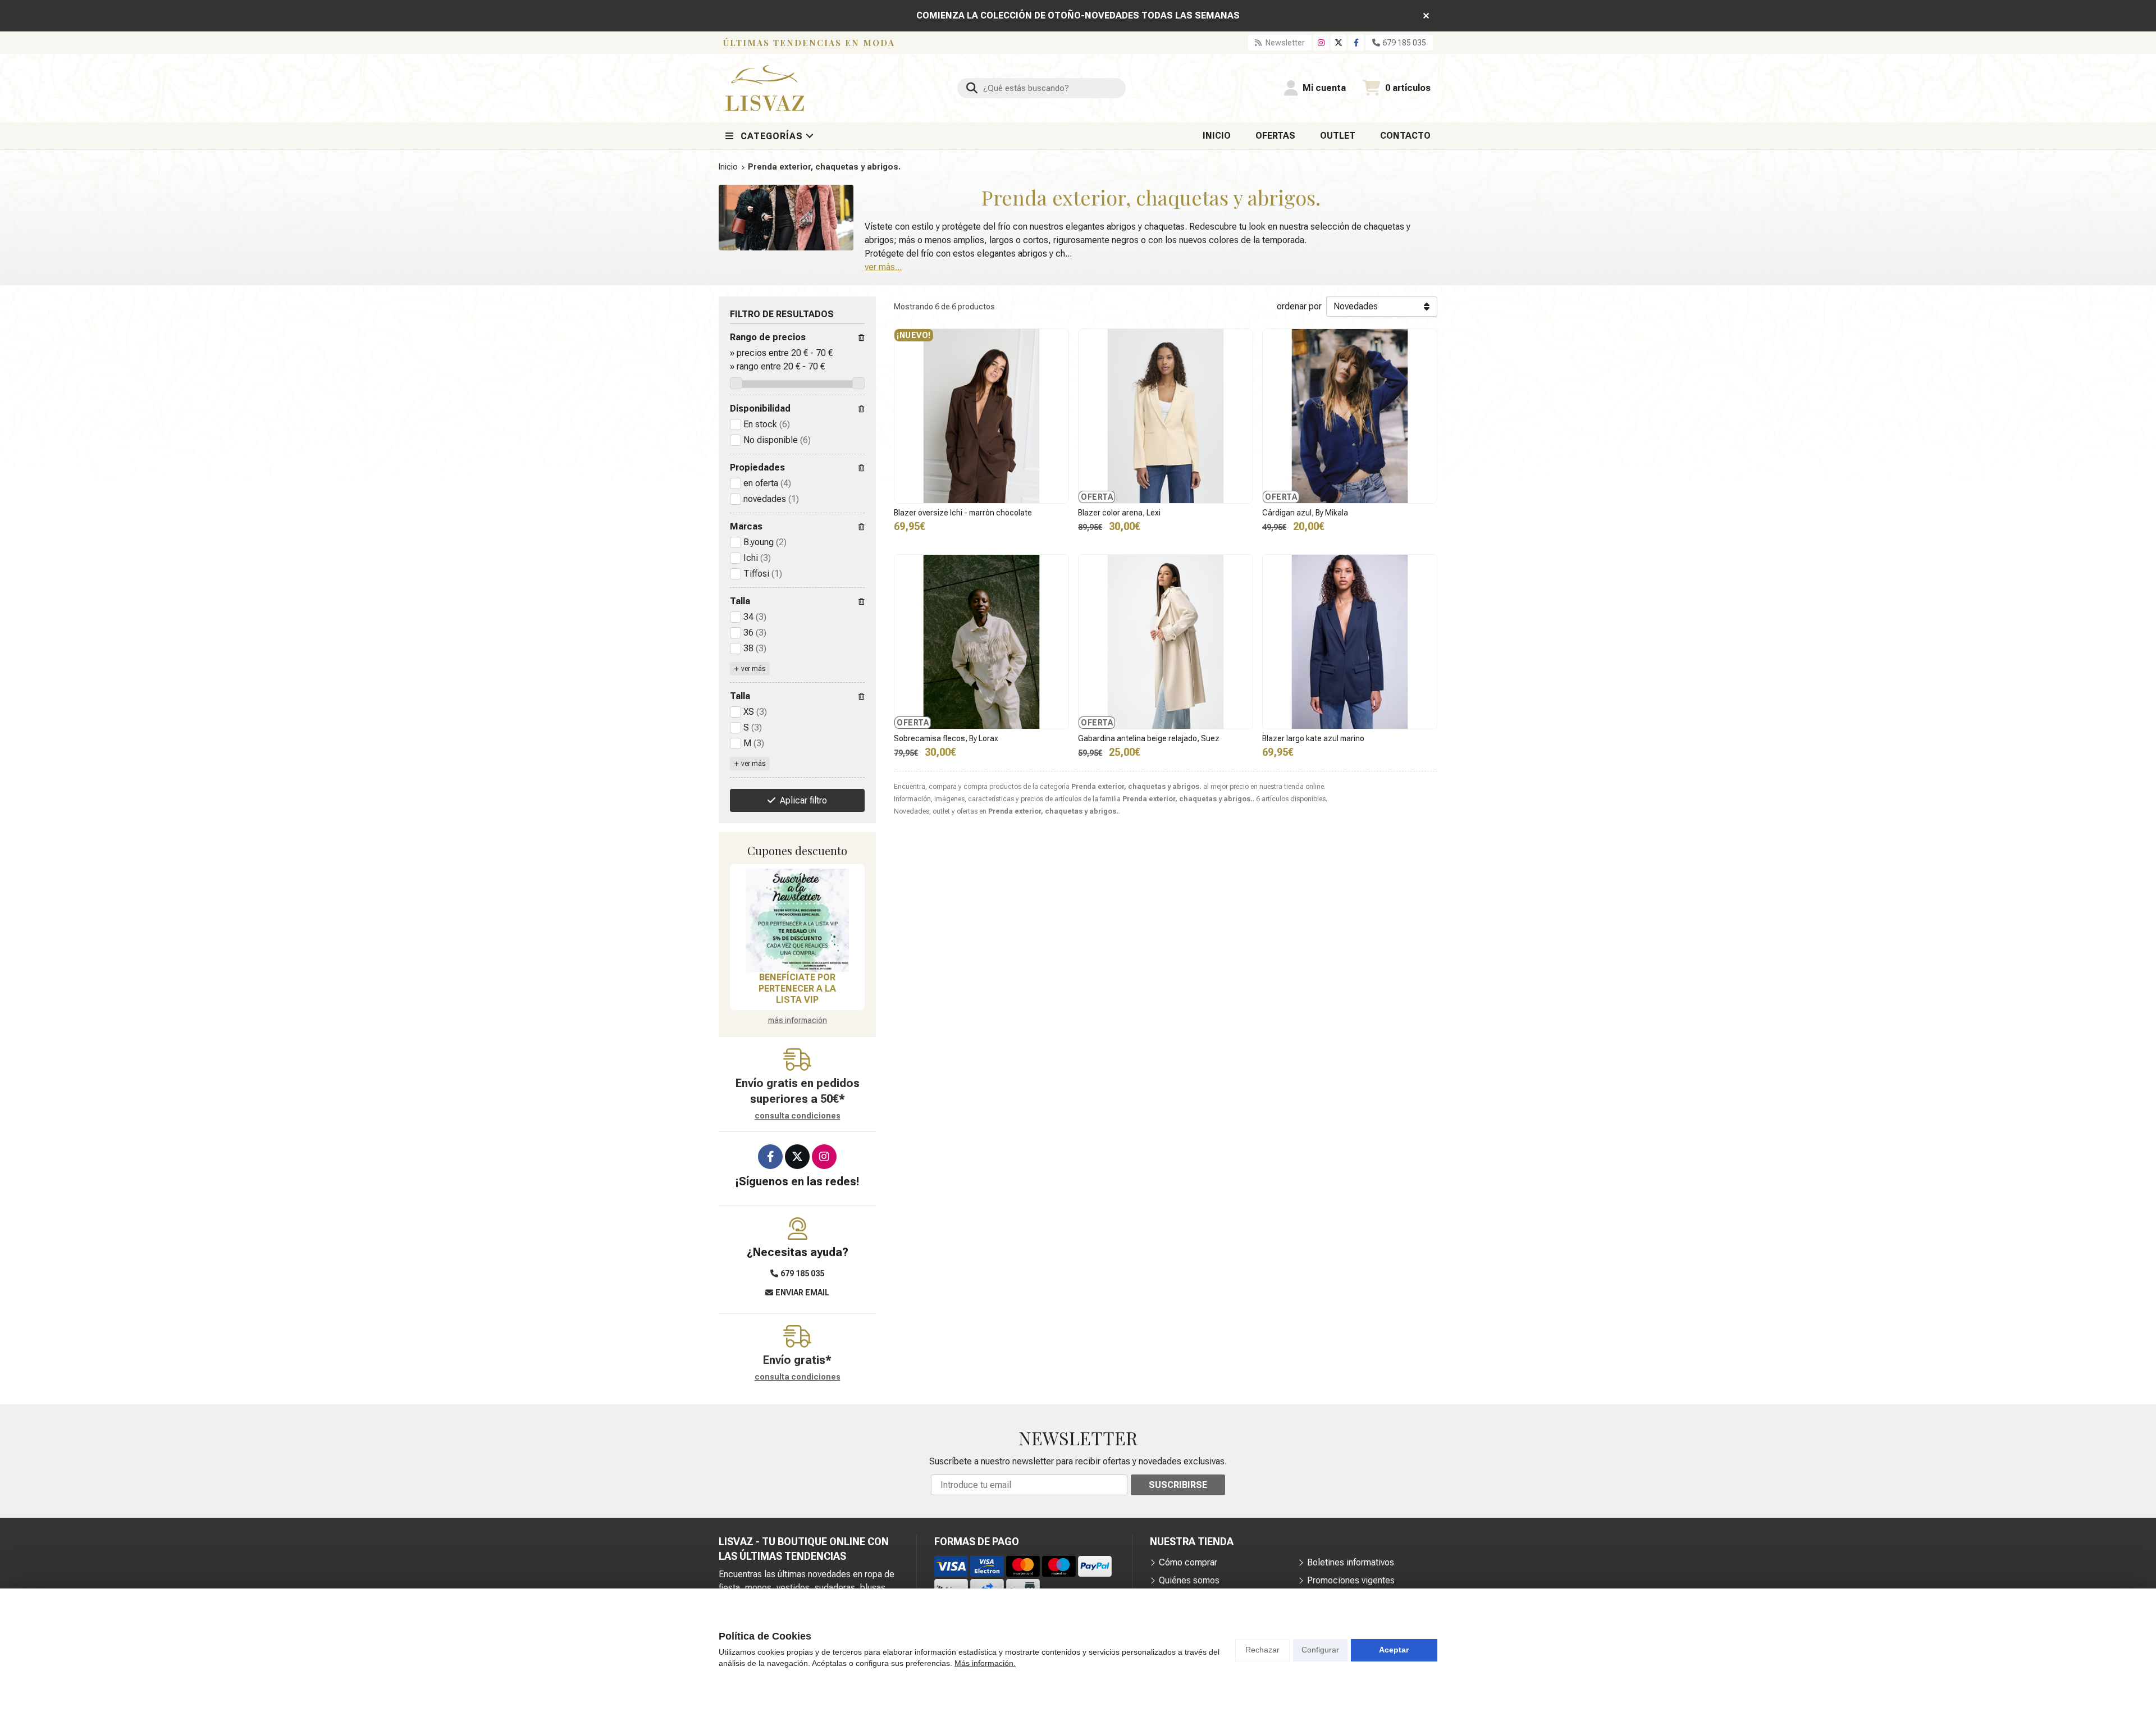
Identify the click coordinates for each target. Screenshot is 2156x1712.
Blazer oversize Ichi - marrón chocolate (963, 513)
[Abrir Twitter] (1339, 43)
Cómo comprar (1188, 1562)
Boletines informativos (1351, 1562)
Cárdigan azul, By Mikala (1305, 513)
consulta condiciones (798, 1116)
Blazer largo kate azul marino (1313, 738)
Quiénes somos (1189, 1580)
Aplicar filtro (803, 800)
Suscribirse (1178, 1485)
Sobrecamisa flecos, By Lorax (946, 738)
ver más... (883, 267)
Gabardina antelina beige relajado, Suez (1149, 738)
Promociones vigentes (1351, 1580)
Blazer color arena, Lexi (1119, 513)
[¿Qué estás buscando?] (1042, 88)
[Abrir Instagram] (1321, 43)
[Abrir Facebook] (1356, 43)
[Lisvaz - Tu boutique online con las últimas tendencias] (765, 88)
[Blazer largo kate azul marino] (1350, 642)
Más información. (985, 1663)
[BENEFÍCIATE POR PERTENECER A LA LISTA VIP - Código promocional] (797, 920)
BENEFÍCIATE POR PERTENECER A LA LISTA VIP (797, 989)
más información (798, 1020)
